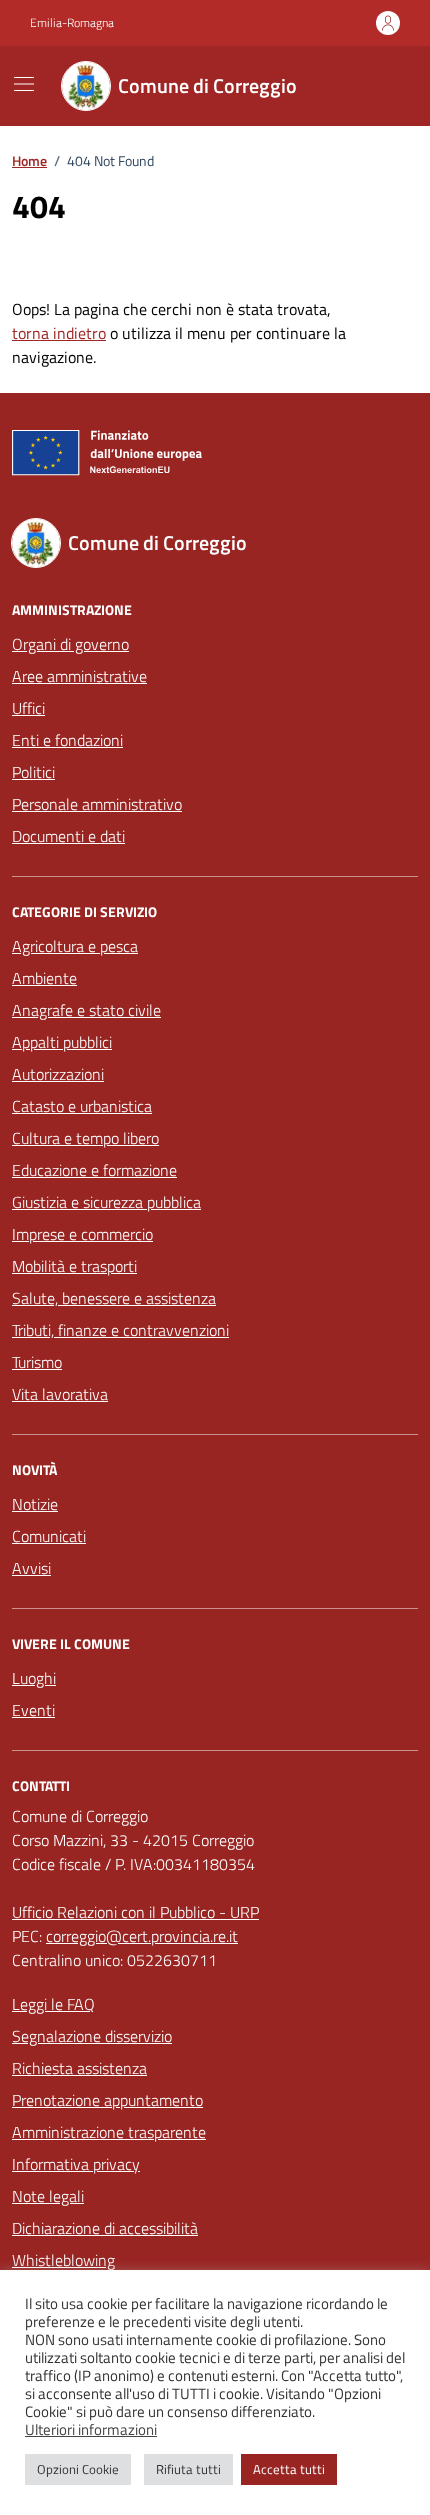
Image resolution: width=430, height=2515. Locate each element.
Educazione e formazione (94, 1170)
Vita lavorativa (60, 1394)
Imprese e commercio (82, 1234)
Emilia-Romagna (72, 23)
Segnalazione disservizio (92, 2036)
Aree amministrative (79, 676)
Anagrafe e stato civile (86, 1010)
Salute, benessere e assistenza (114, 1298)
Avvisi (31, 1568)
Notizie (35, 1504)
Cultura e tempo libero (85, 1138)
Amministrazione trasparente (109, 2132)
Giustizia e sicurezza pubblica (106, 1202)
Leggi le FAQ (53, 2004)
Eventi (33, 1710)
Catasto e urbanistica (82, 1106)
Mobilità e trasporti (74, 1266)
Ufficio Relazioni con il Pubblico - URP (135, 1912)
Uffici (28, 708)
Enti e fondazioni (67, 740)
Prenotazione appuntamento (107, 2100)
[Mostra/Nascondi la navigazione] (24, 84)
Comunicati (49, 1536)
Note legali (48, 2196)
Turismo (37, 1362)
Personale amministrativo (97, 804)
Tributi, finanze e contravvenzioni (120, 1330)
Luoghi (34, 1678)
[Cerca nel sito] (376, 86)
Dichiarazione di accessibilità (105, 2228)
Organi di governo (70, 644)
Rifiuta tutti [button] (188, 2469)
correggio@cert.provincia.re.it (142, 1936)
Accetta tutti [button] (289, 2469)
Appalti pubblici (62, 1042)
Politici (33, 772)
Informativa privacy (76, 2164)
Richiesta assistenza (79, 2068)
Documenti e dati (68, 836)
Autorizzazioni (58, 1074)
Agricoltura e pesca (75, 946)
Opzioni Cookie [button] (78, 2469)
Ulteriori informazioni (91, 2430)
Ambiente (44, 978)
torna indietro (59, 333)
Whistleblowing (63, 2260)
